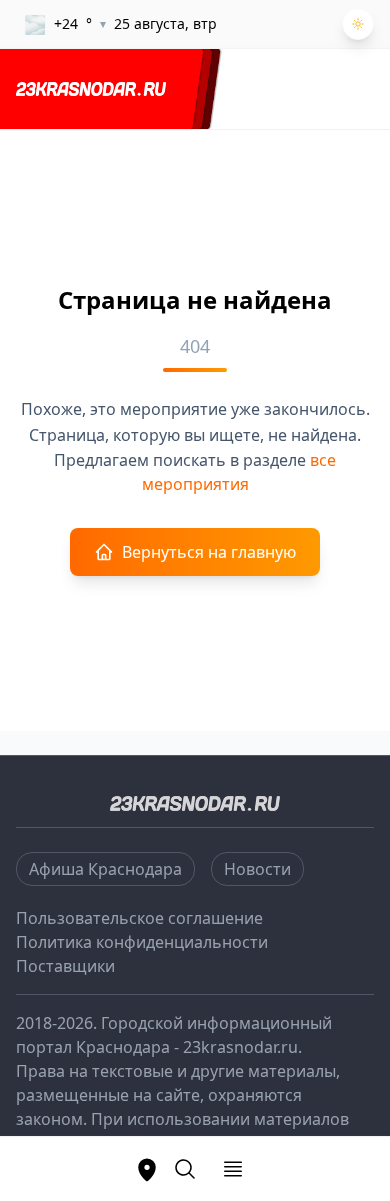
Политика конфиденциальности (142, 942)
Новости (257, 869)
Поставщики (65, 966)
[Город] (147, 1169)
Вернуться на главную (209, 552)
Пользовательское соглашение (139, 918)
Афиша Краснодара (105, 869)
